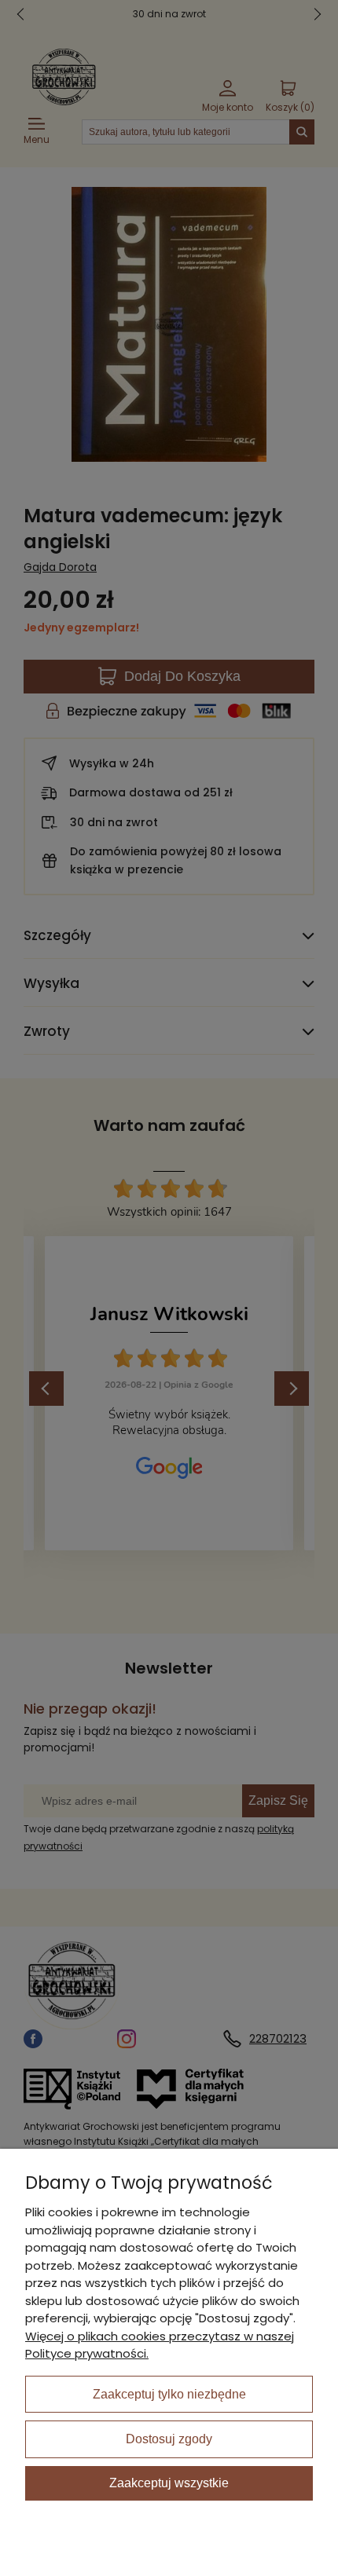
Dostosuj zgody (169, 2439)
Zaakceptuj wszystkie (169, 2483)
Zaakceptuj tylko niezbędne (169, 2394)
